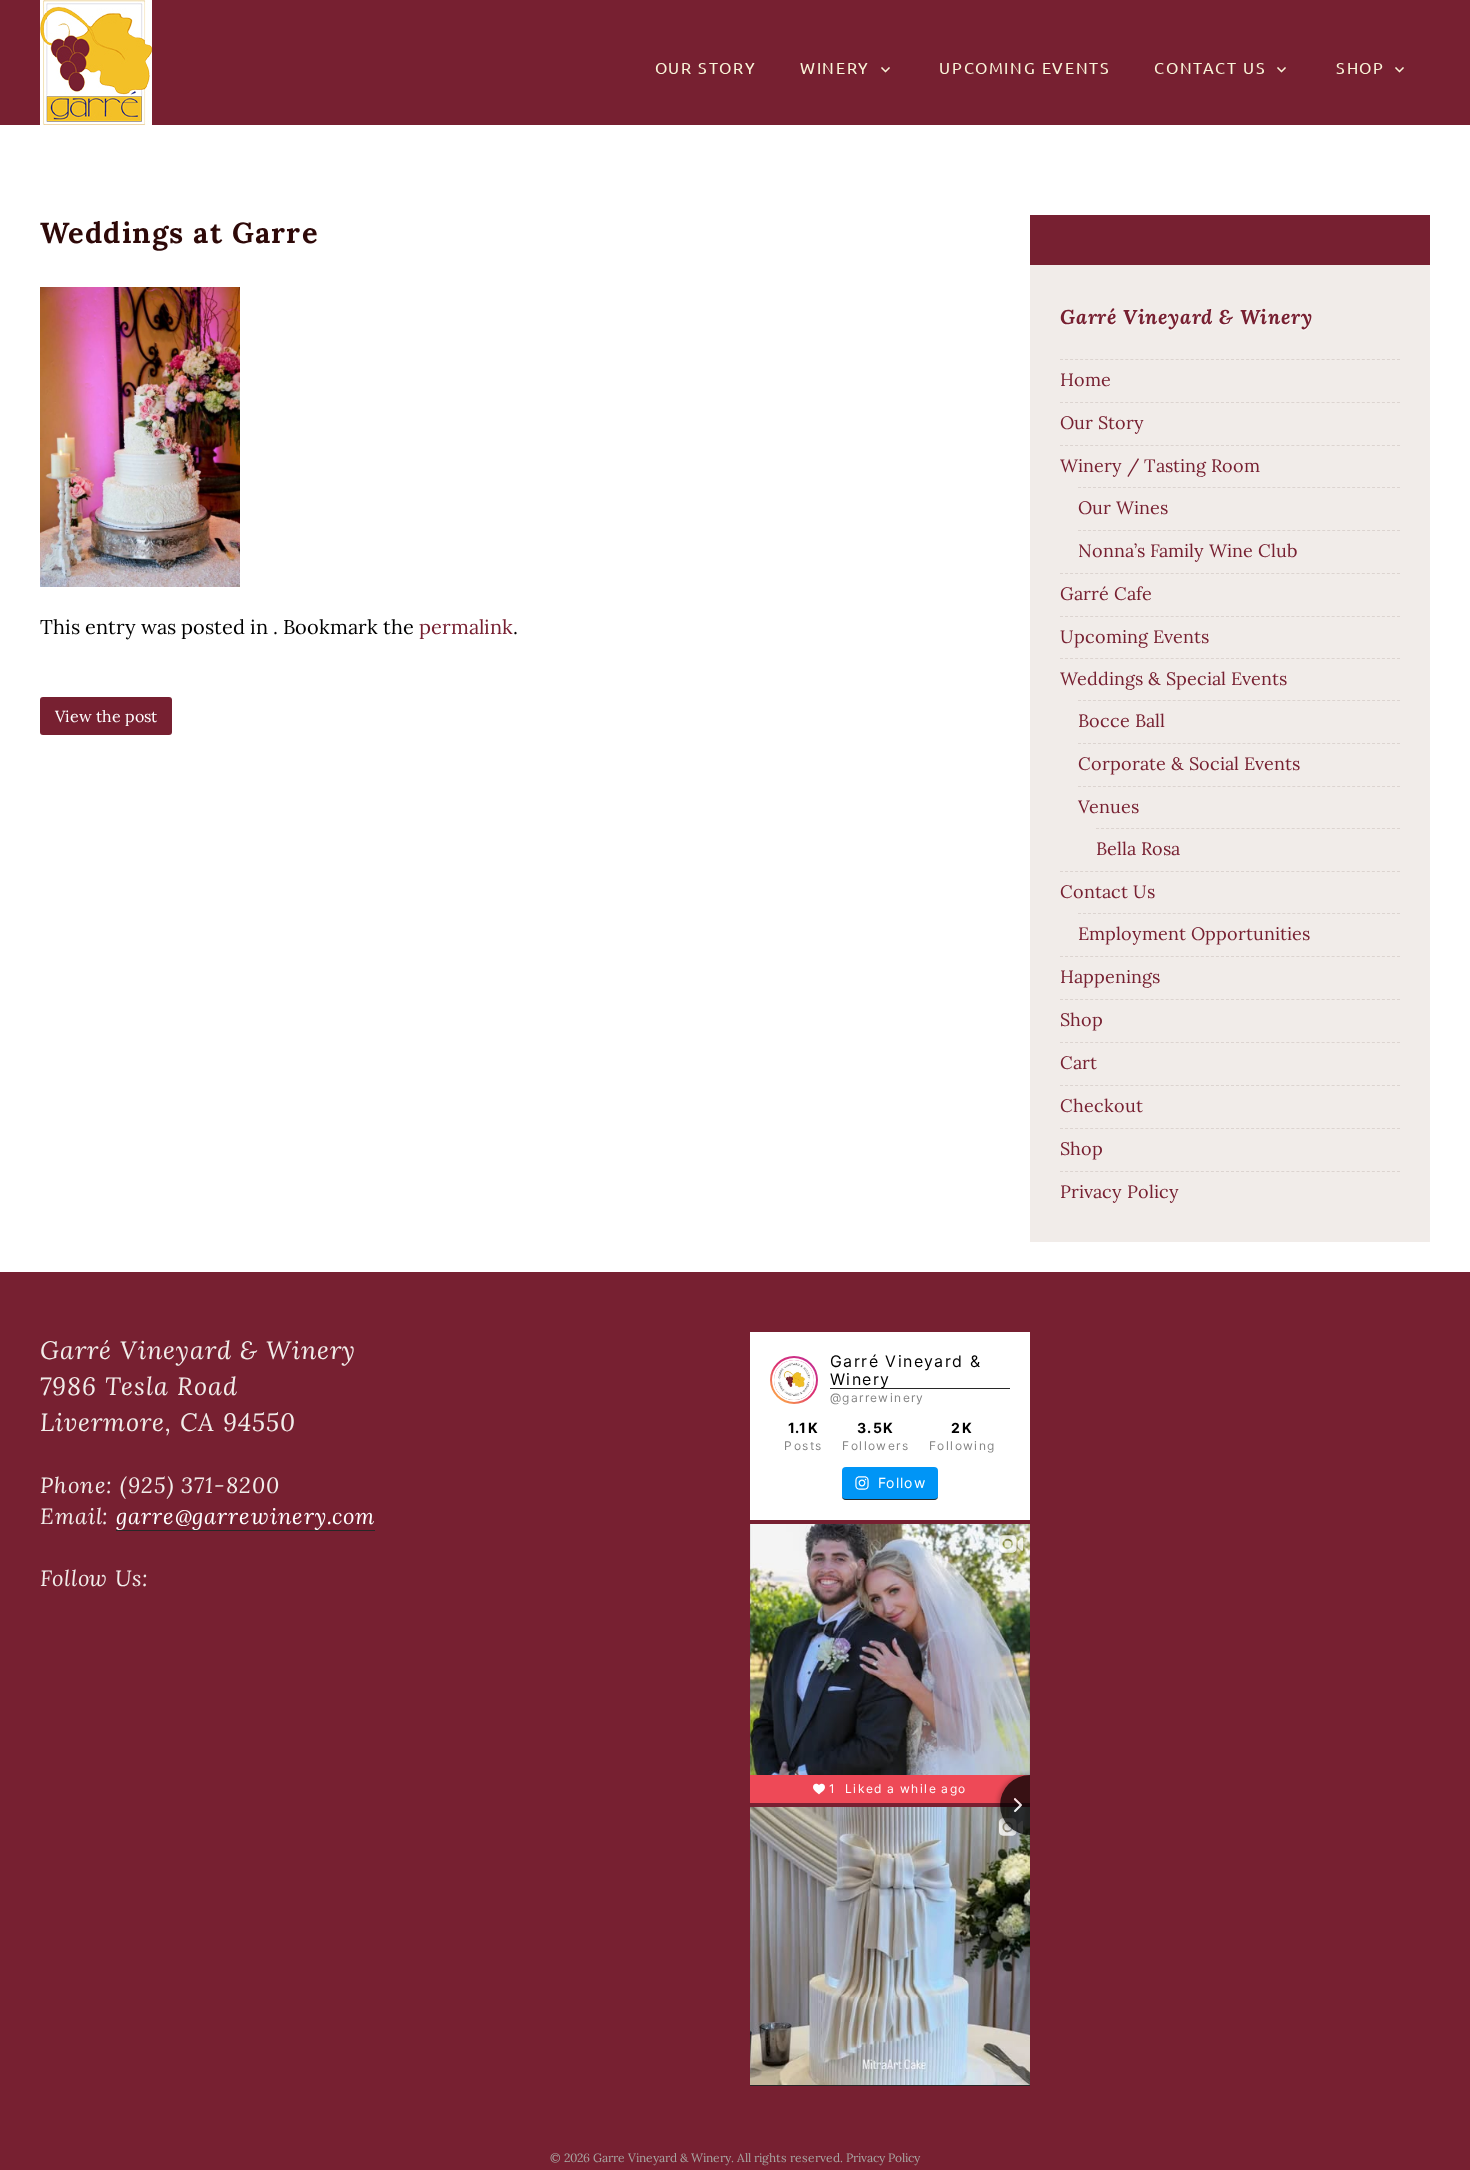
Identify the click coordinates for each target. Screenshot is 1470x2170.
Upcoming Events (1024, 67)
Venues (1108, 806)
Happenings (1110, 976)
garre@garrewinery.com (245, 1516)
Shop (1360, 67)
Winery (835, 67)
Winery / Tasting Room (1160, 465)
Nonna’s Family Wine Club (1187, 550)
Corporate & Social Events (1189, 763)
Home (1085, 379)
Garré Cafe (1106, 593)
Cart (1078, 1062)
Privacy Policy (1119, 1191)
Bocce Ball (1121, 720)
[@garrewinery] (794, 1380)
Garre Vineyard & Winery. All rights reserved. (719, 2157)
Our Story (705, 67)
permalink (466, 626)
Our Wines (1123, 507)
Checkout (1101, 1105)
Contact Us (1210, 67)
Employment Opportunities (1194, 933)
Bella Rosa (1138, 848)
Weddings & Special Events (1173, 678)
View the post (106, 716)
